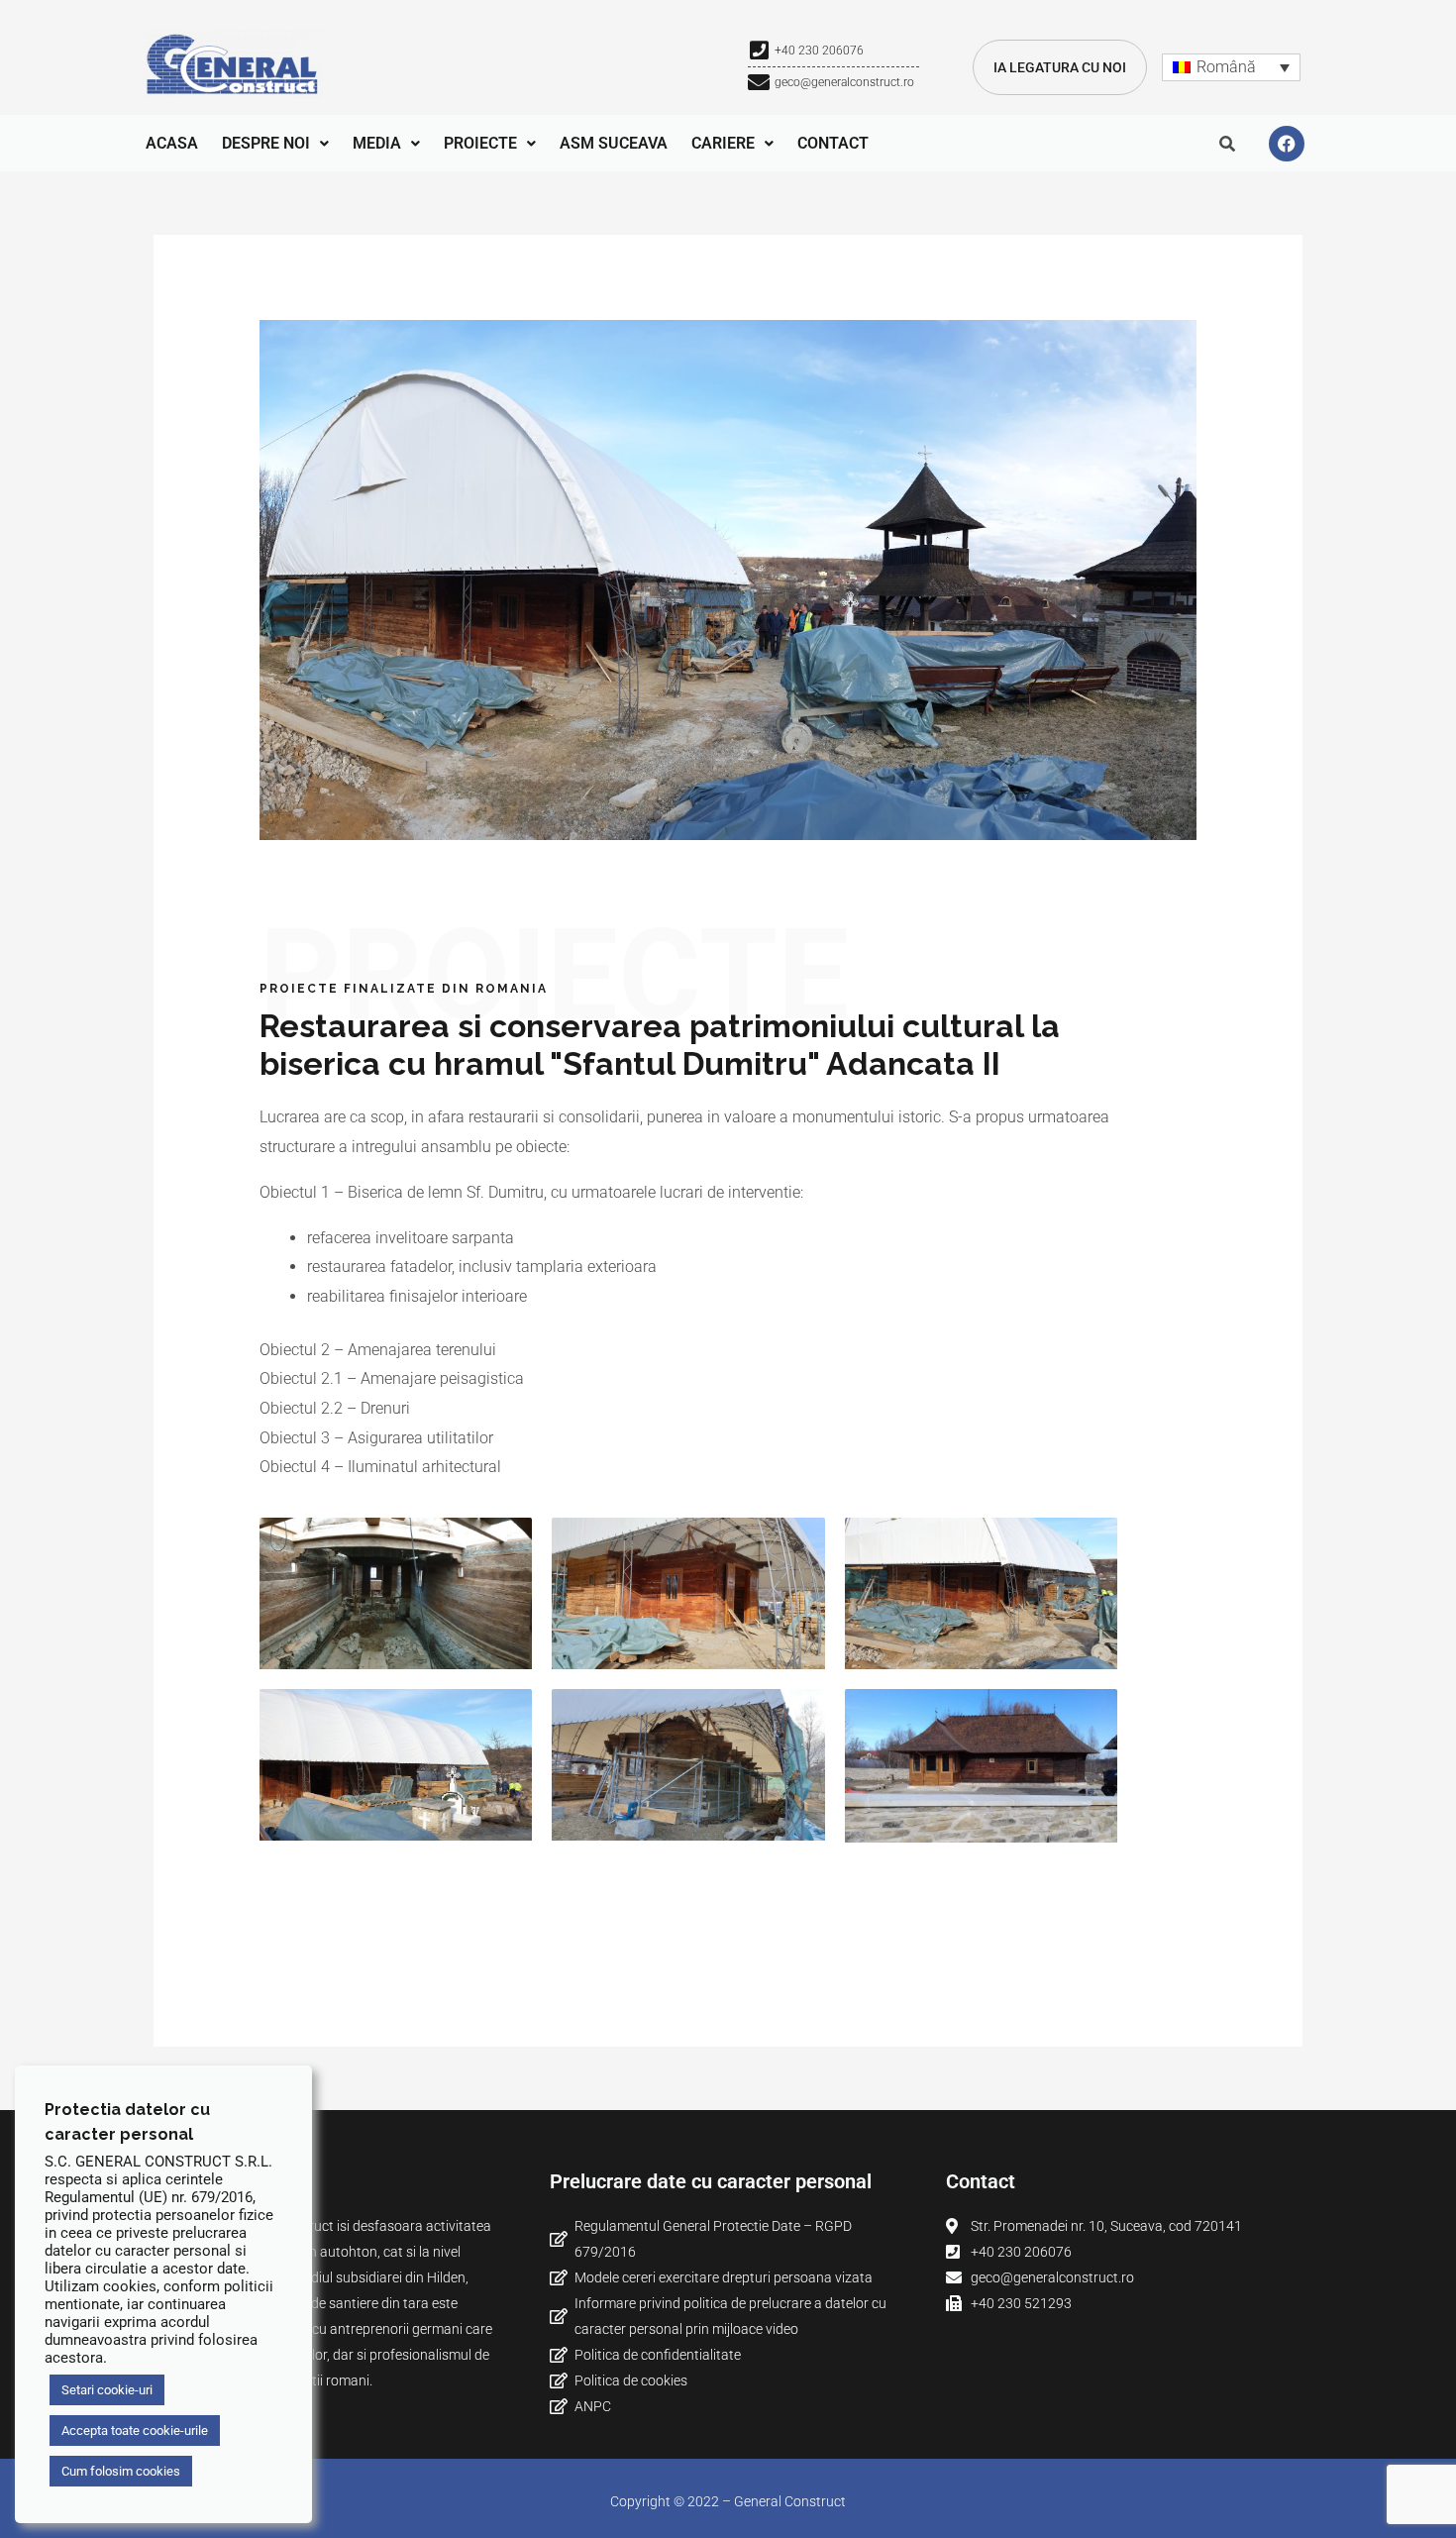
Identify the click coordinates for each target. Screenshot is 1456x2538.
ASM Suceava (614, 143)
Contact (833, 143)
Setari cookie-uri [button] (107, 2390)
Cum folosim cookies (121, 2471)
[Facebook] (1287, 144)
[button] (275, 144)
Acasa (172, 143)
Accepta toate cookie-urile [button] (135, 2431)
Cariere (723, 143)
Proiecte (480, 143)
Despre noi (266, 143)
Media (377, 143)
